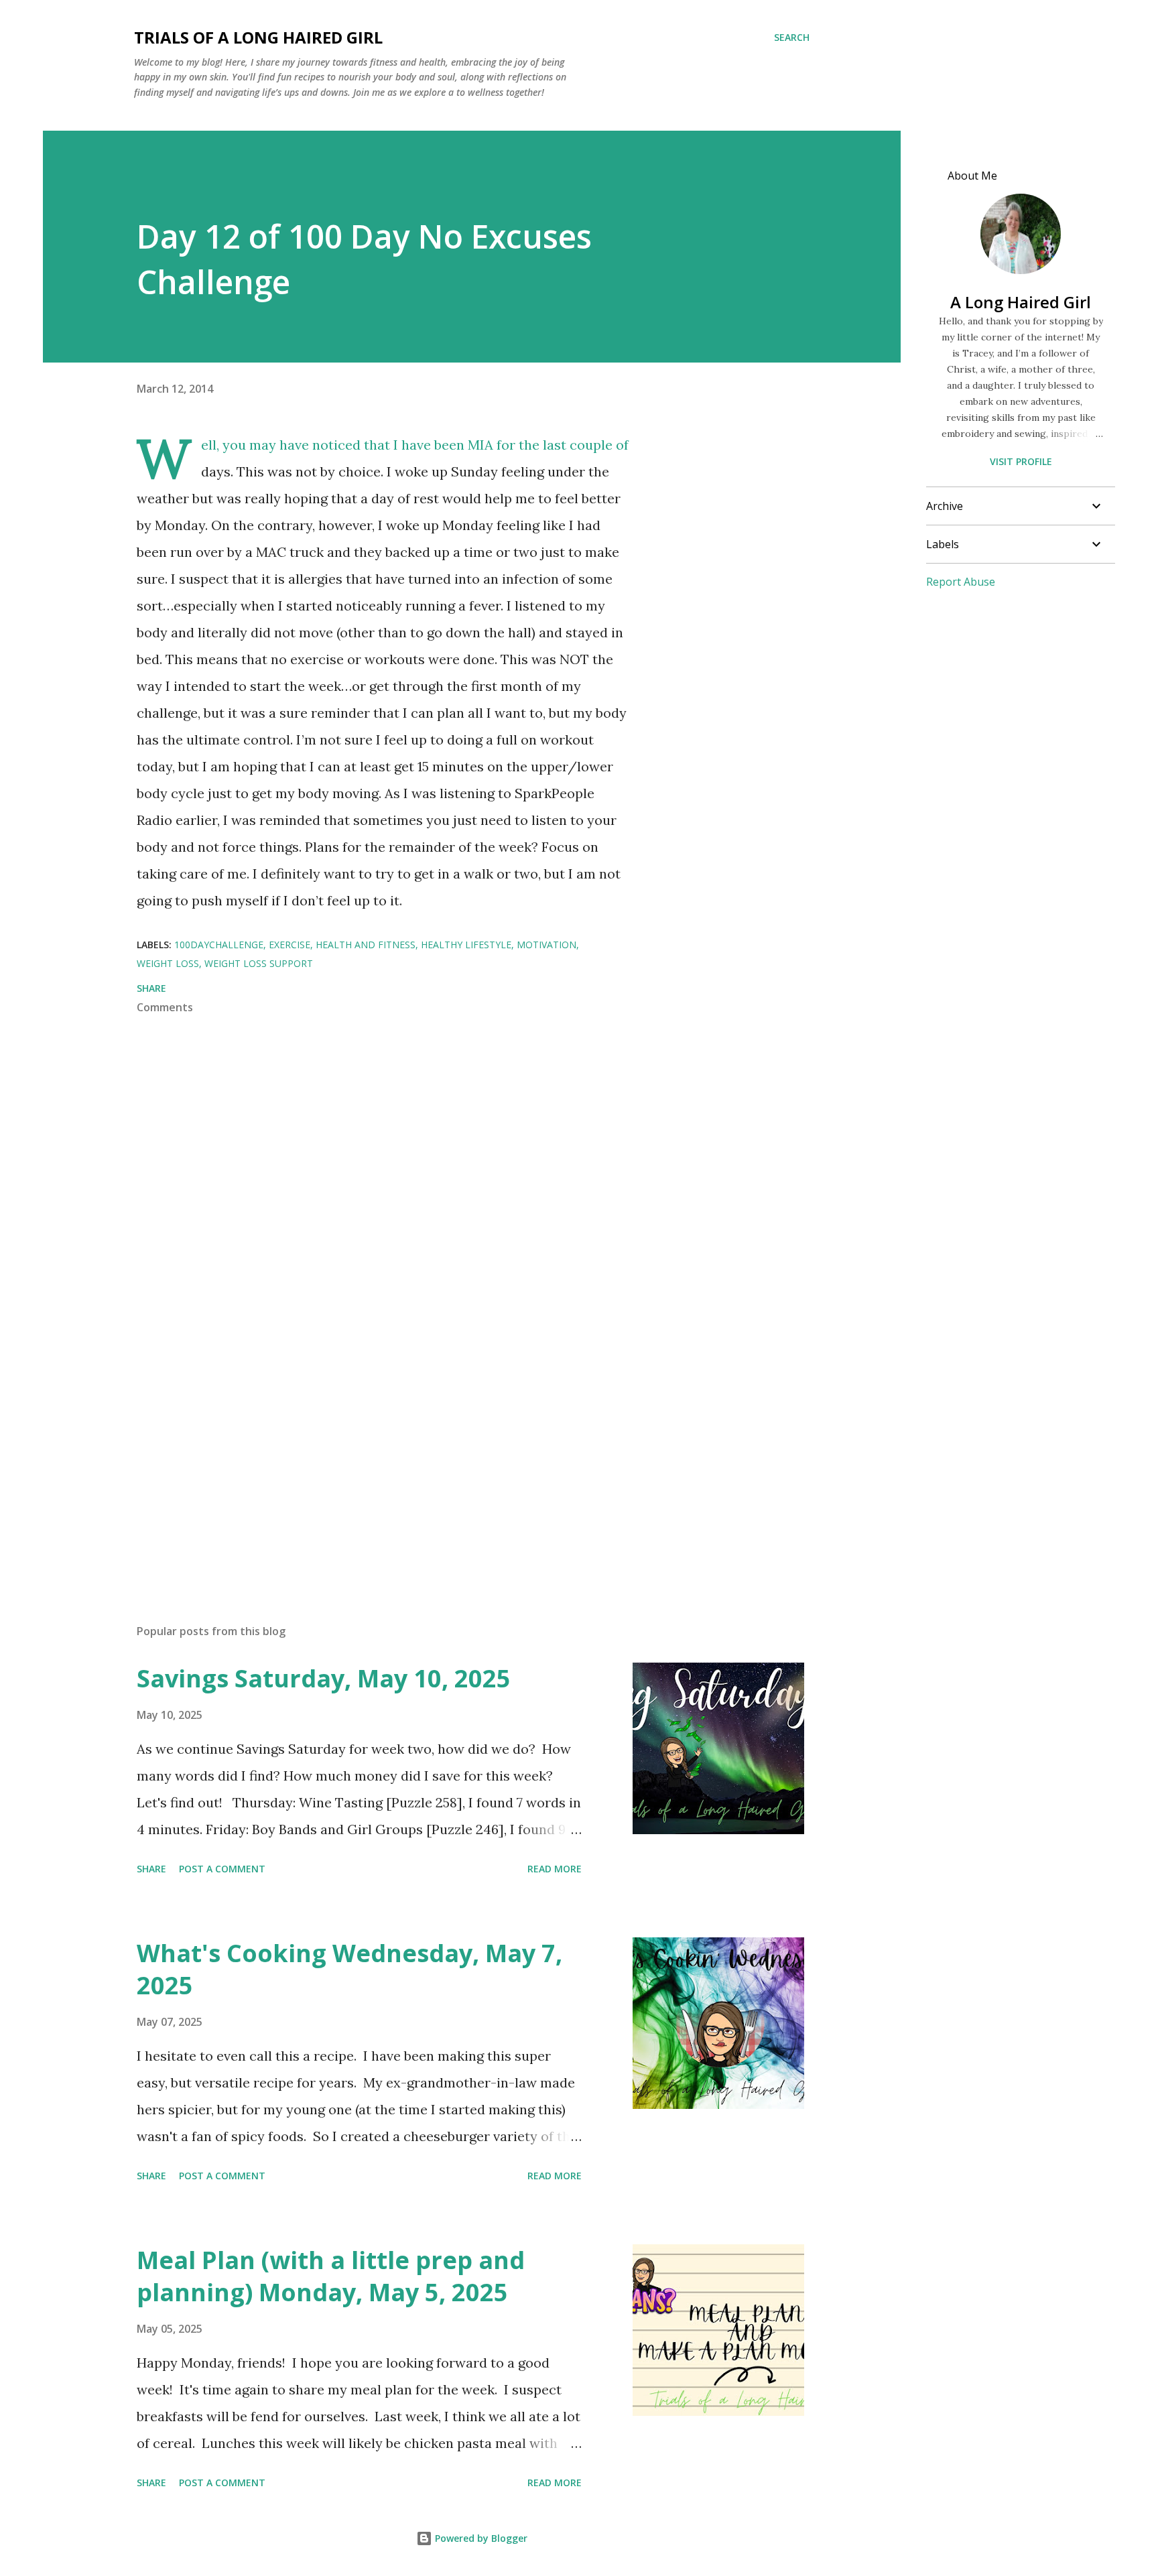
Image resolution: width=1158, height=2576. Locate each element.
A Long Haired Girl (1021, 302)
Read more (555, 1869)
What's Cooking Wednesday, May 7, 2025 (349, 1969)
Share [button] (151, 988)
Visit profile (1021, 461)
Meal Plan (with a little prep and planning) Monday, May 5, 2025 (331, 2276)
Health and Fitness (366, 945)
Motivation (546, 945)
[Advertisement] (363, 1457)
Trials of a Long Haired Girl (258, 37)
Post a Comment (222, 1869)
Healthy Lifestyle (466, 945)
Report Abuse (961, 582)
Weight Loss (168, 963)
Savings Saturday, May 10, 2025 (324, 1678)
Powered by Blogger (480, 2538)
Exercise (289, 945)
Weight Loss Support (259, 963)
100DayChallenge (219, 945)
